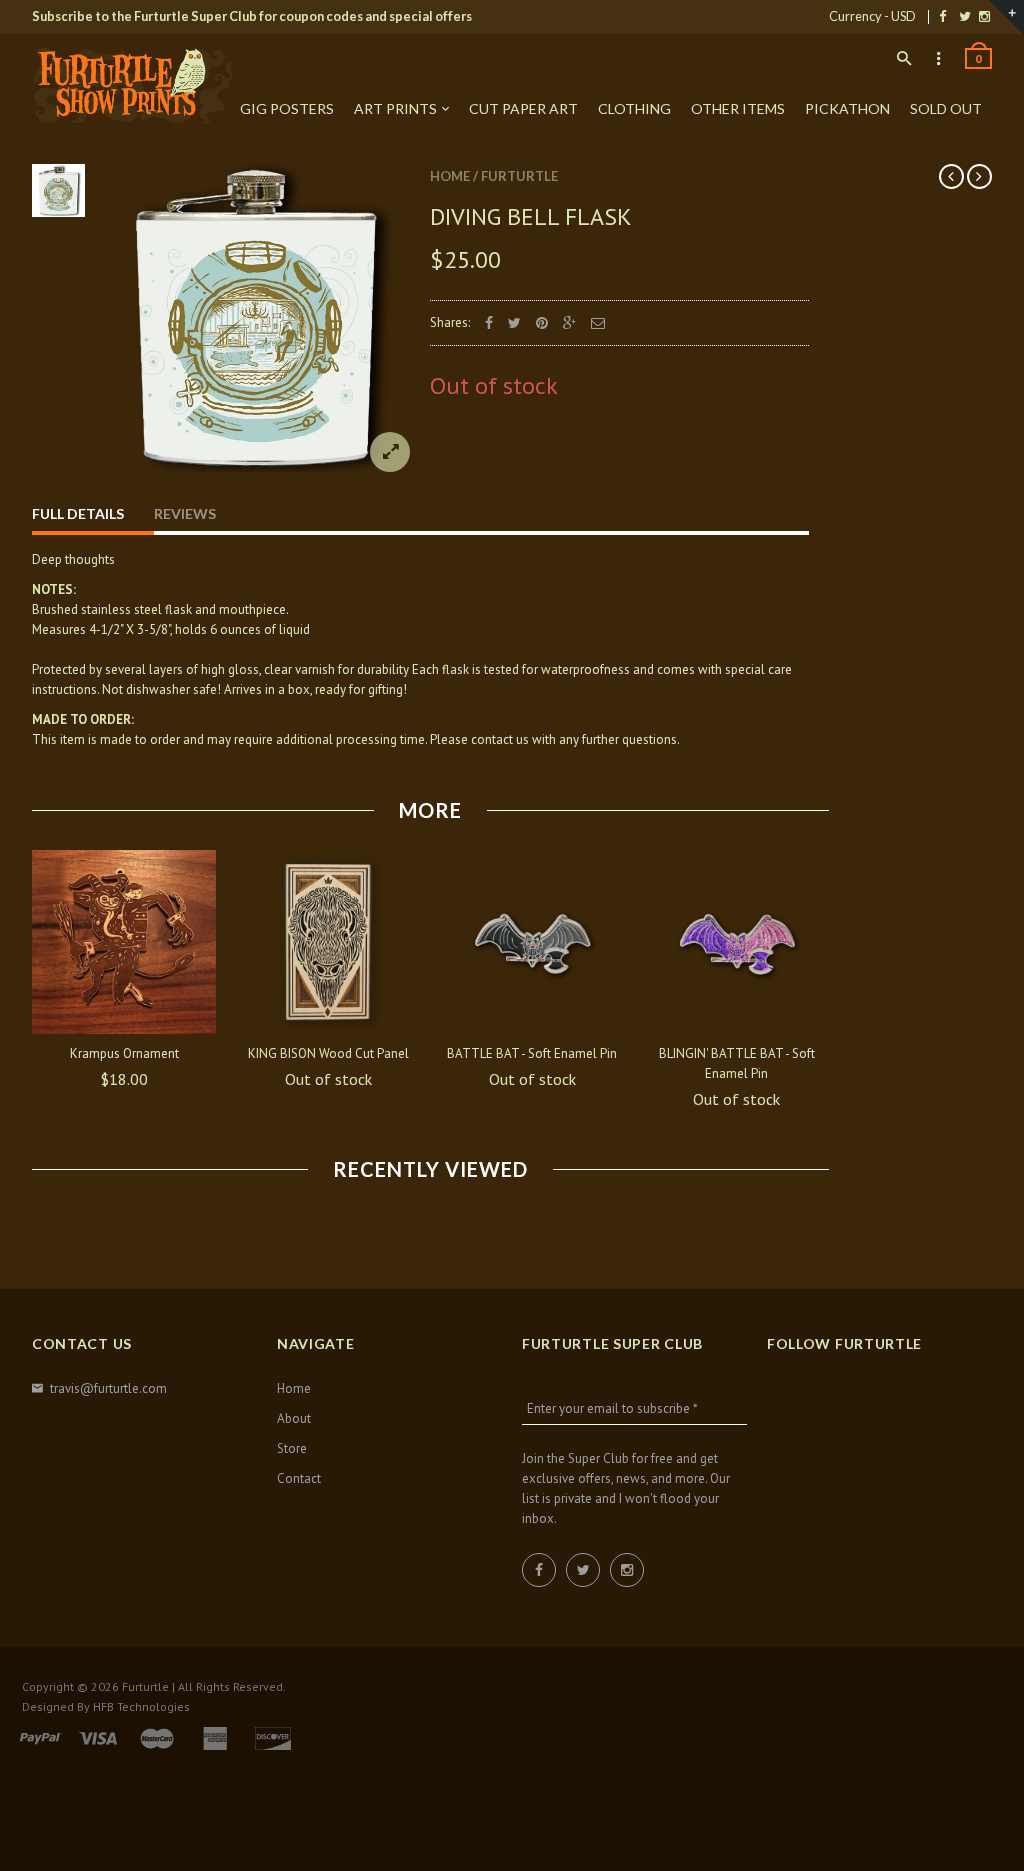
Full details (78, 513)
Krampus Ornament (124, 1053)
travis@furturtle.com (108, 1388)
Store (292, 1448)
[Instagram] (984, 16)
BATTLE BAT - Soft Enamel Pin (532, 1053)
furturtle (519, 176)
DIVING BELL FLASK (531, 216)
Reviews (185, 513)
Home (450, 176)
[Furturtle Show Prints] (132, 85)
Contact (299, 1478)
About (294, 1418)
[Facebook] (942, 16)
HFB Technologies (141, 1706)
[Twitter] (965, 16)
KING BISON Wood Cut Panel (328, 1053)
